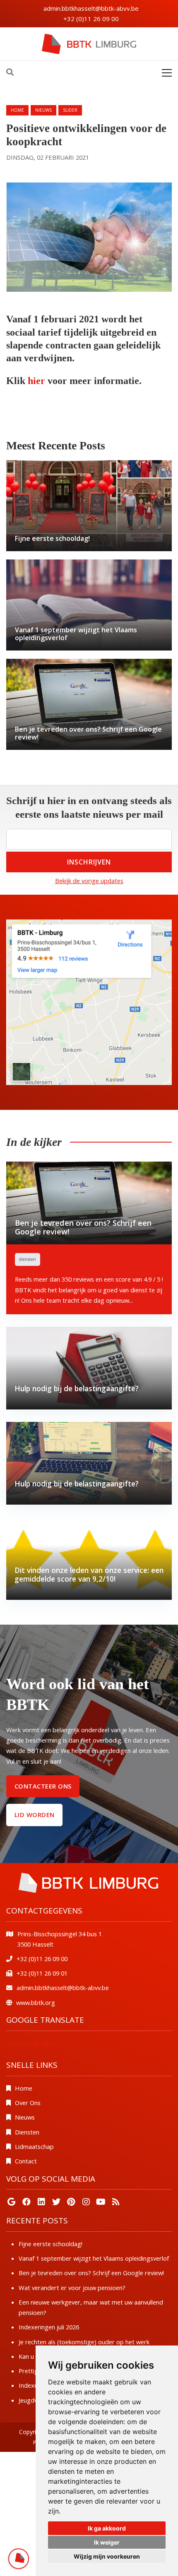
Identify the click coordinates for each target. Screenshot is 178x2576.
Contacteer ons (43, 1786)
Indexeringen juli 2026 (49, 2327)
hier (38, 381)
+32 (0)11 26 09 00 (91, 19)
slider (70, 110)
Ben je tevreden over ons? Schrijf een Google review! (91, 2273)
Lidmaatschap (34, 2146)
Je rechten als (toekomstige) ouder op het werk (84, 2342)
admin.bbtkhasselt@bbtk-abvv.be (91, 8)
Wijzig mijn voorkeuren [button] (107, 2556)
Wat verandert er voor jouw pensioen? (72, 2288)
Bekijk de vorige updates (89, 881)
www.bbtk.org (36, 2002)
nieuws (43, 110)
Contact (26, 2161)
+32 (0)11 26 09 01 (42, 1973)
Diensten (27, 2132)
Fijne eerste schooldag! (51, 2244)
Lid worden (35, 1815)
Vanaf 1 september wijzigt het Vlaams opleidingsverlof (94, 2258)
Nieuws (25, 2117)
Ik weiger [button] (107, 2542)
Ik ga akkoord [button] (107, 2528)
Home (17, 110)
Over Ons (28, 2103)
